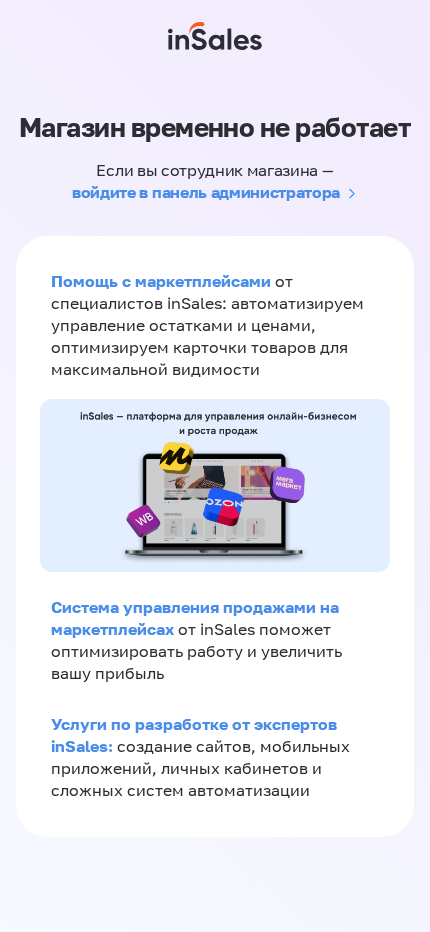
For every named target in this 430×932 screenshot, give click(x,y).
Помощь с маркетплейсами (163, 281)
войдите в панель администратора (206, 192)
